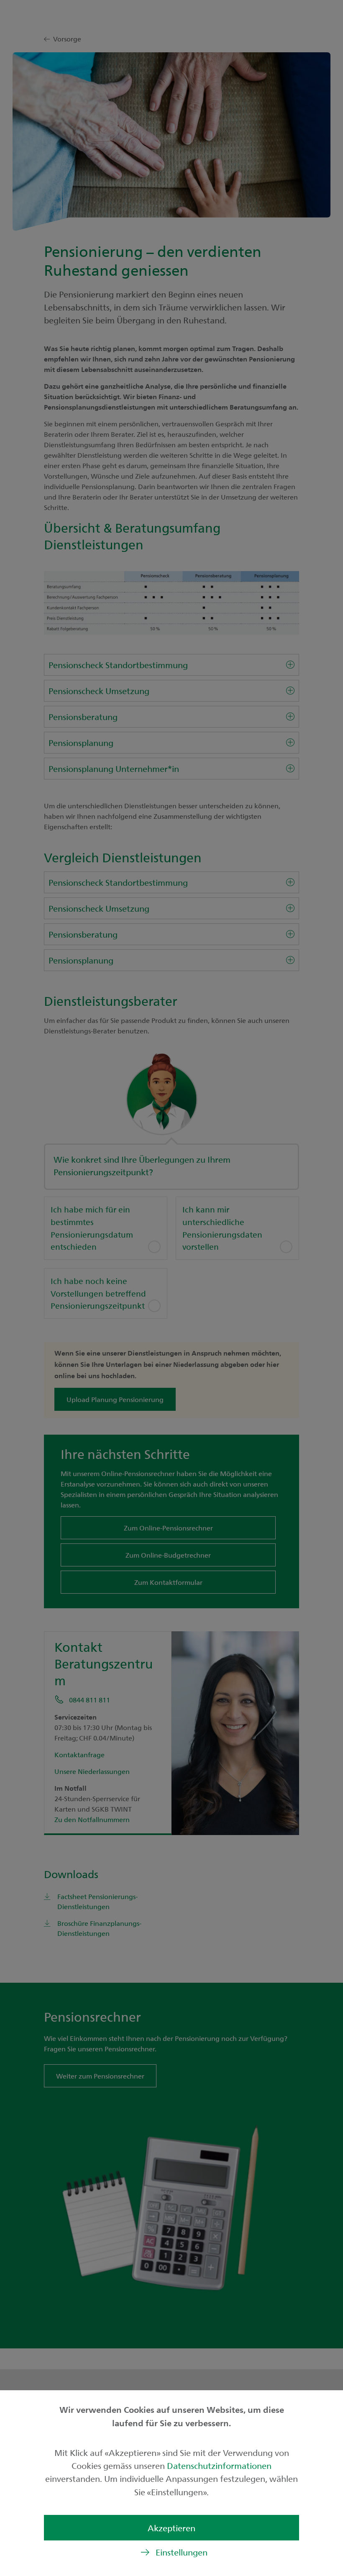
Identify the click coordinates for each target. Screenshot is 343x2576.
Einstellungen (182, 2552)
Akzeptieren (171, 2528)
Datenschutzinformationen (219, 2465)
